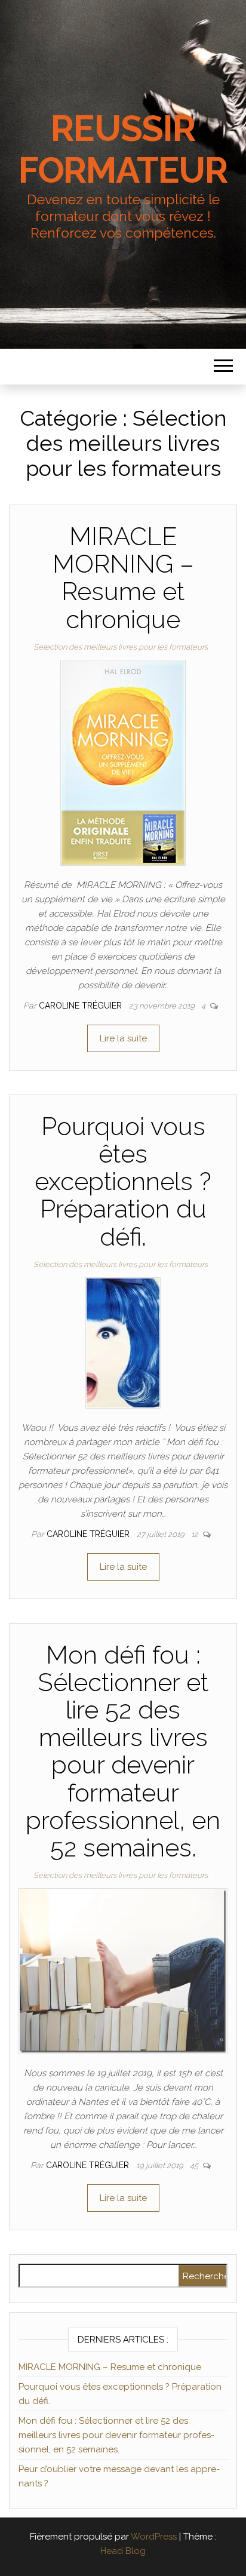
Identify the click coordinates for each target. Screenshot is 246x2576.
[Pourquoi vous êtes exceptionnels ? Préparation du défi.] (123, 1342)
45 (195, 2165)
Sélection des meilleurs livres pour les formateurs (121, 647)
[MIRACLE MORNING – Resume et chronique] (123, 762)
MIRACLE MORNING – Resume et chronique (123, 578)
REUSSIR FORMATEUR (123, 149)
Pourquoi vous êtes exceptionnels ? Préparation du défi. (123, 1182)
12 (196, 1534)
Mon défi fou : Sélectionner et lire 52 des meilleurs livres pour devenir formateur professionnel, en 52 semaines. (123, 1751)
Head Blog (123, 2551)
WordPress (154, 2537)
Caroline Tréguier (82, 1006)
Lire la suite (123, 1038)
